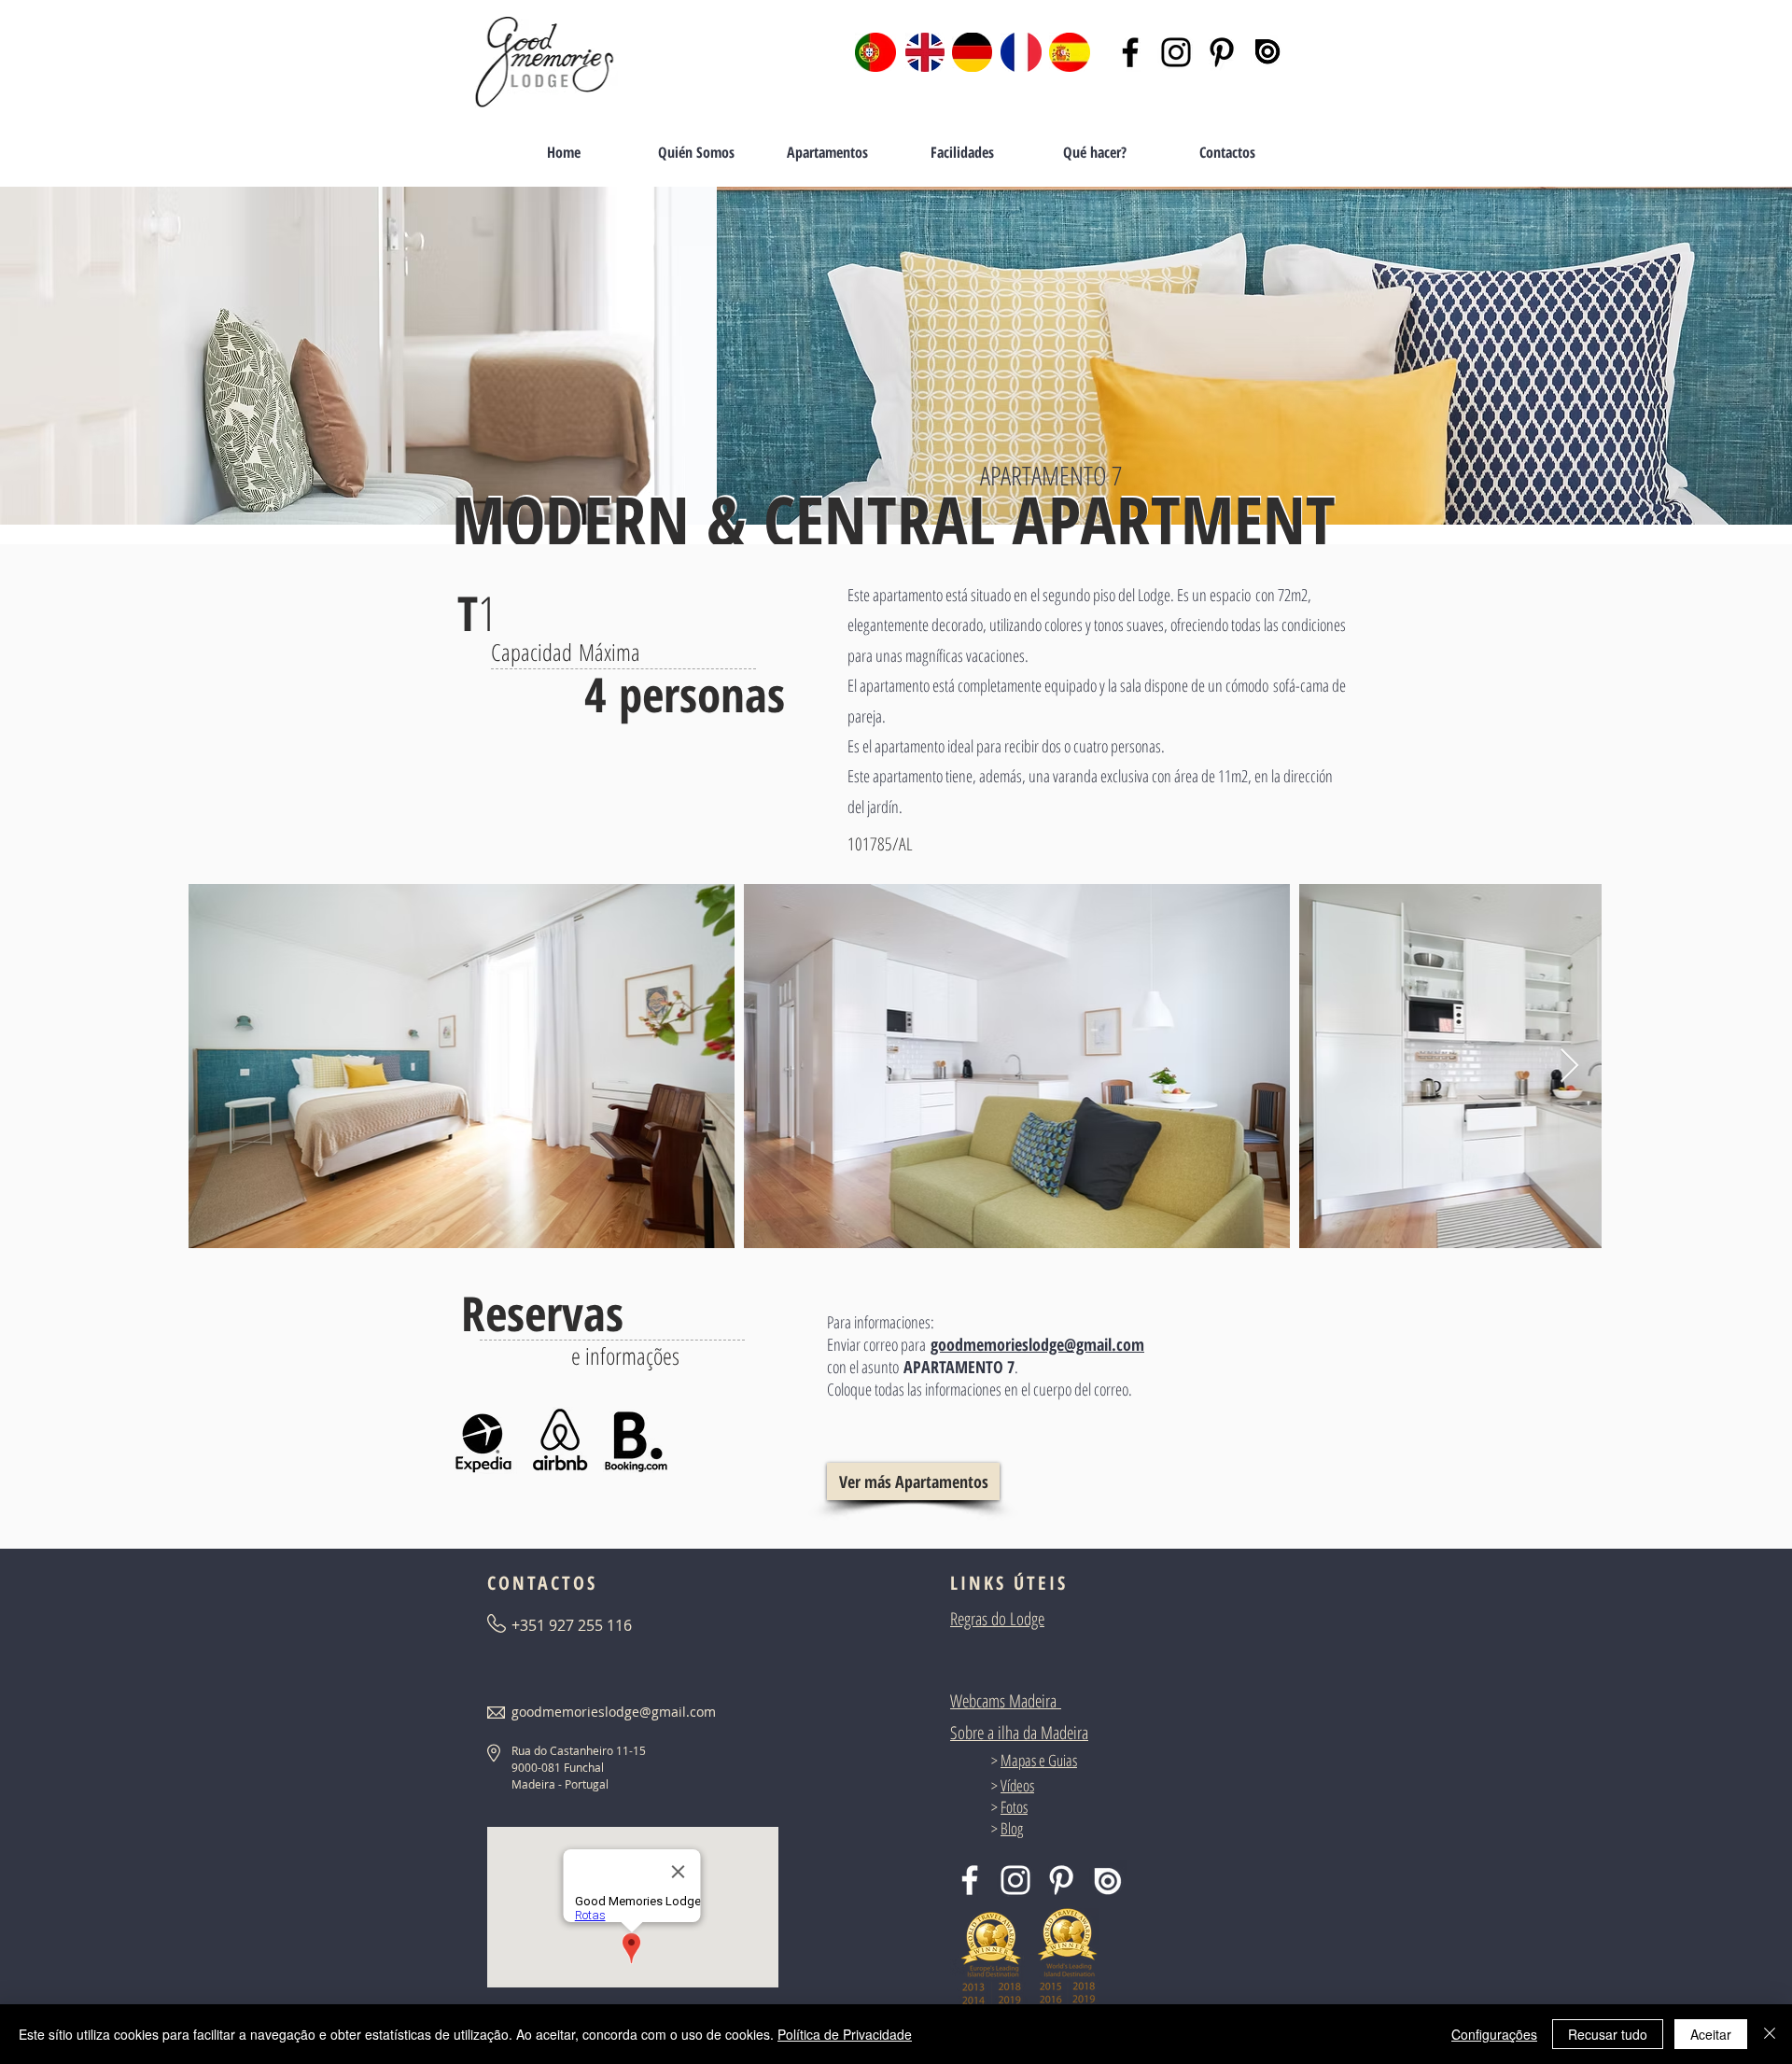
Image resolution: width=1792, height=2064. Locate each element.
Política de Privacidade (845, 2034)
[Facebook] (1130, 52)
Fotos (1014, 1807)
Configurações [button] (1494, 2034)
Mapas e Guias (1039, 1760)
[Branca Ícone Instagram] (1015, 1880)
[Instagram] (1176, 52)
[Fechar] (1770, 2034)
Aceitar (1711, 2034)
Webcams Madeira (1003, 1701)
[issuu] (1267, 52)
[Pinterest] (1222, 52)
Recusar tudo (1608, 2034)
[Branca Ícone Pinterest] (1061, 1880)
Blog (1012, 1828)
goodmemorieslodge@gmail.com (1037, 1344)
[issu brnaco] (1107, 1880)
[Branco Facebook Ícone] (970, 1880)
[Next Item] (1569, 1067)
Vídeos (1017, 1785)
